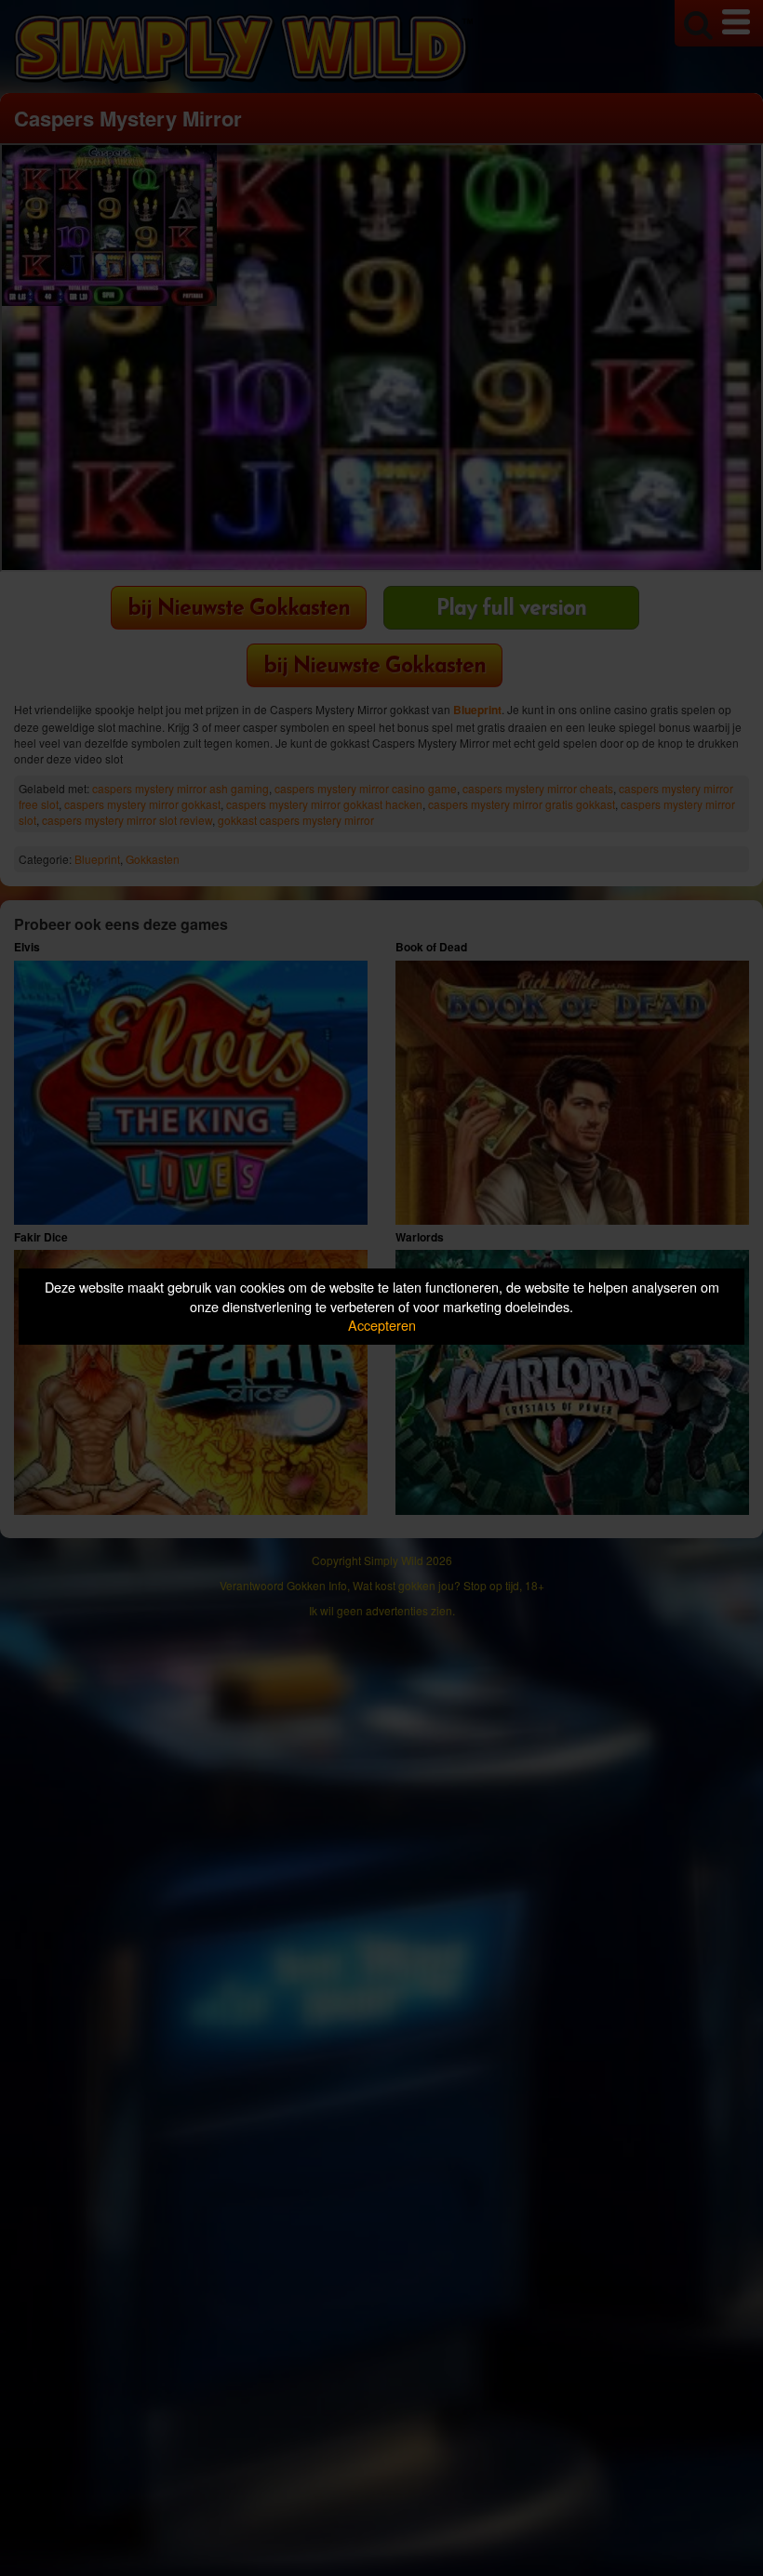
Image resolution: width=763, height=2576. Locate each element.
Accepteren (382, 1325)
